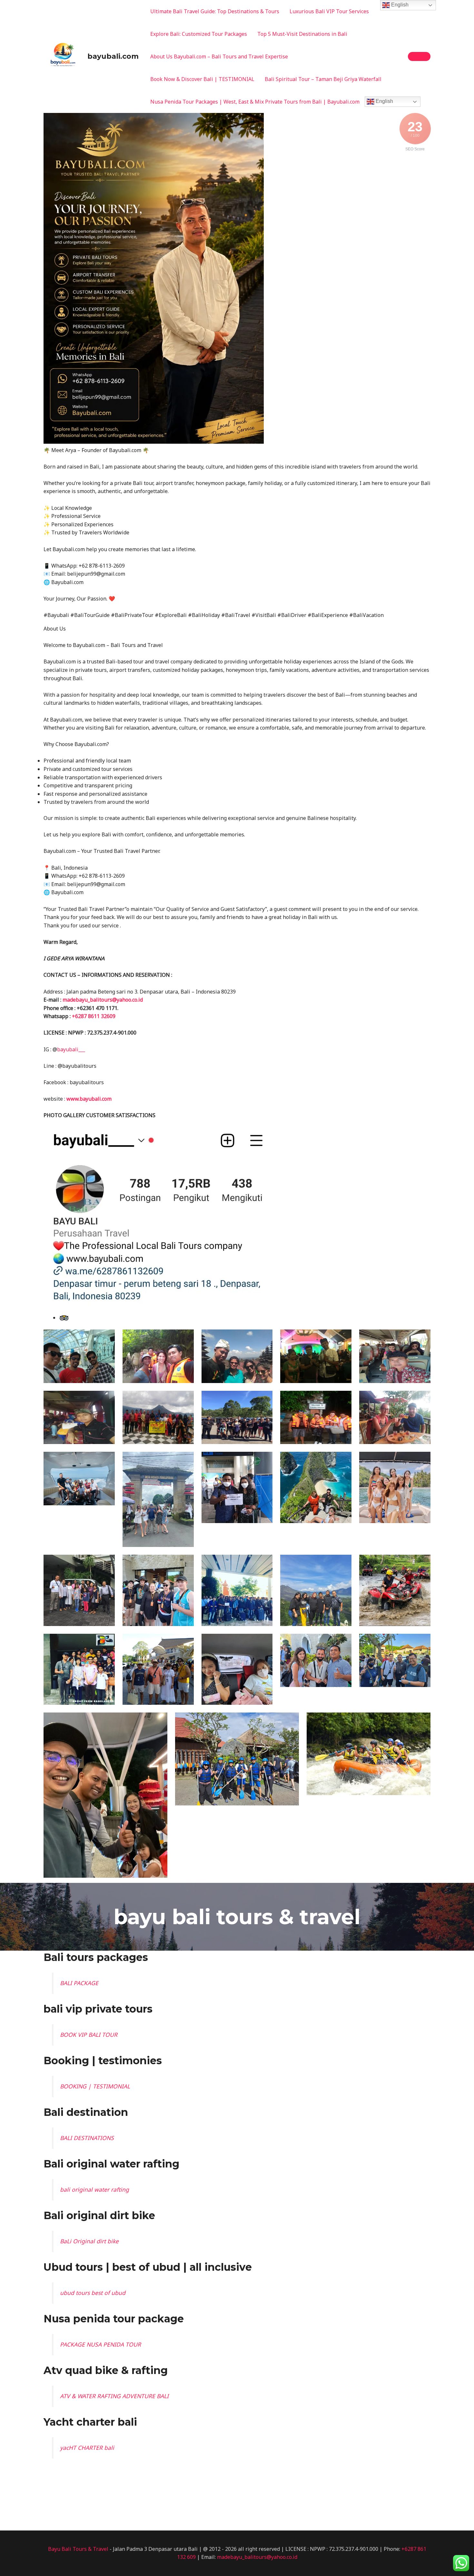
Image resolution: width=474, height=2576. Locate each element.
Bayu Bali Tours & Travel (78, 2549)
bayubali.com (113, 56)
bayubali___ (71, 1049)
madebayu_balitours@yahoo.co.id (103, 1000)
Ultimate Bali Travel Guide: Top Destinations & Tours (215, 11)
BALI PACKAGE (79, 1983)
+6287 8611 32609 (94, 1016)
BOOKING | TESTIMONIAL (95, 2086)
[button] (419, 56)
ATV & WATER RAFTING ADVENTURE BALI (114, 2396)
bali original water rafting (94, 2189)
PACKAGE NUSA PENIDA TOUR (100, 2344)
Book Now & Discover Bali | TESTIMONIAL (202, 79)
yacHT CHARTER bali (87, 2448)
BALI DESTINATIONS (87, 2138)
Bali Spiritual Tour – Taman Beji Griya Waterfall (323, 79)
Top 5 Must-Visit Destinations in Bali (302, 34)
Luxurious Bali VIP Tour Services (329, 11)
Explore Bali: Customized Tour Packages (199, 34)
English (384, 101)
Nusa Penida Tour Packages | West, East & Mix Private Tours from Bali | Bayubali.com (255, 102)
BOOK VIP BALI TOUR (89, 2035)
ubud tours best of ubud (93, 2293)
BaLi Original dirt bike (89, 2241)
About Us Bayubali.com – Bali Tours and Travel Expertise (219, 56)
